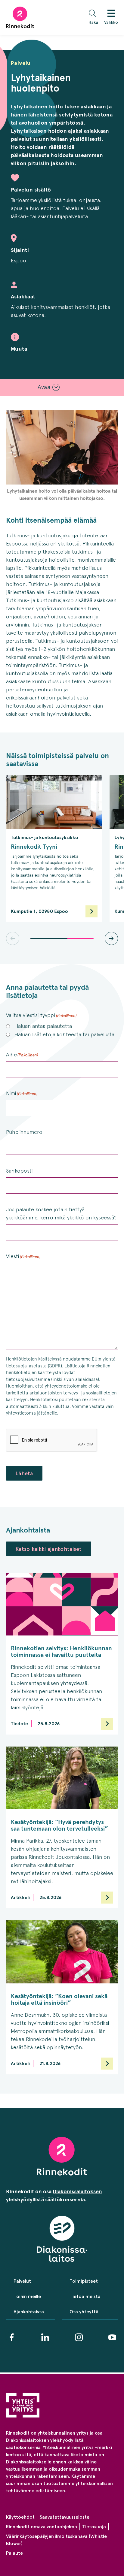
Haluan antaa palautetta (43, 1026)
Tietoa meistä (85, 2296)
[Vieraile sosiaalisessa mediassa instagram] (79, 2337)
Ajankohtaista (29, 2312)
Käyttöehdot (20, 2517)
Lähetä (24, 1473)
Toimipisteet (84, 2281)
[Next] (111, 938)
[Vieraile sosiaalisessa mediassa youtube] (112, 2337)
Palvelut (22, 2281)
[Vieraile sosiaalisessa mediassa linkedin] (45, 2337)
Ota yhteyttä (84, 2312)
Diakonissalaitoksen (77, 2191)
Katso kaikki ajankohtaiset (49, 1549)
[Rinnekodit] (20, 17)
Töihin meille (27, 2296)
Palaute (14, 2553)
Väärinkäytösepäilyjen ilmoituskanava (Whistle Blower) (56, 2540)
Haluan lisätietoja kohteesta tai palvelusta (64, 1034)
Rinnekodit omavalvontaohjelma (42, 2527)
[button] (95, 18)
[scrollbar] (62, 938)
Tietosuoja (94, 2527)
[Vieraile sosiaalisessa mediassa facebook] (12, 2337)
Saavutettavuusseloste (65, 2517)
